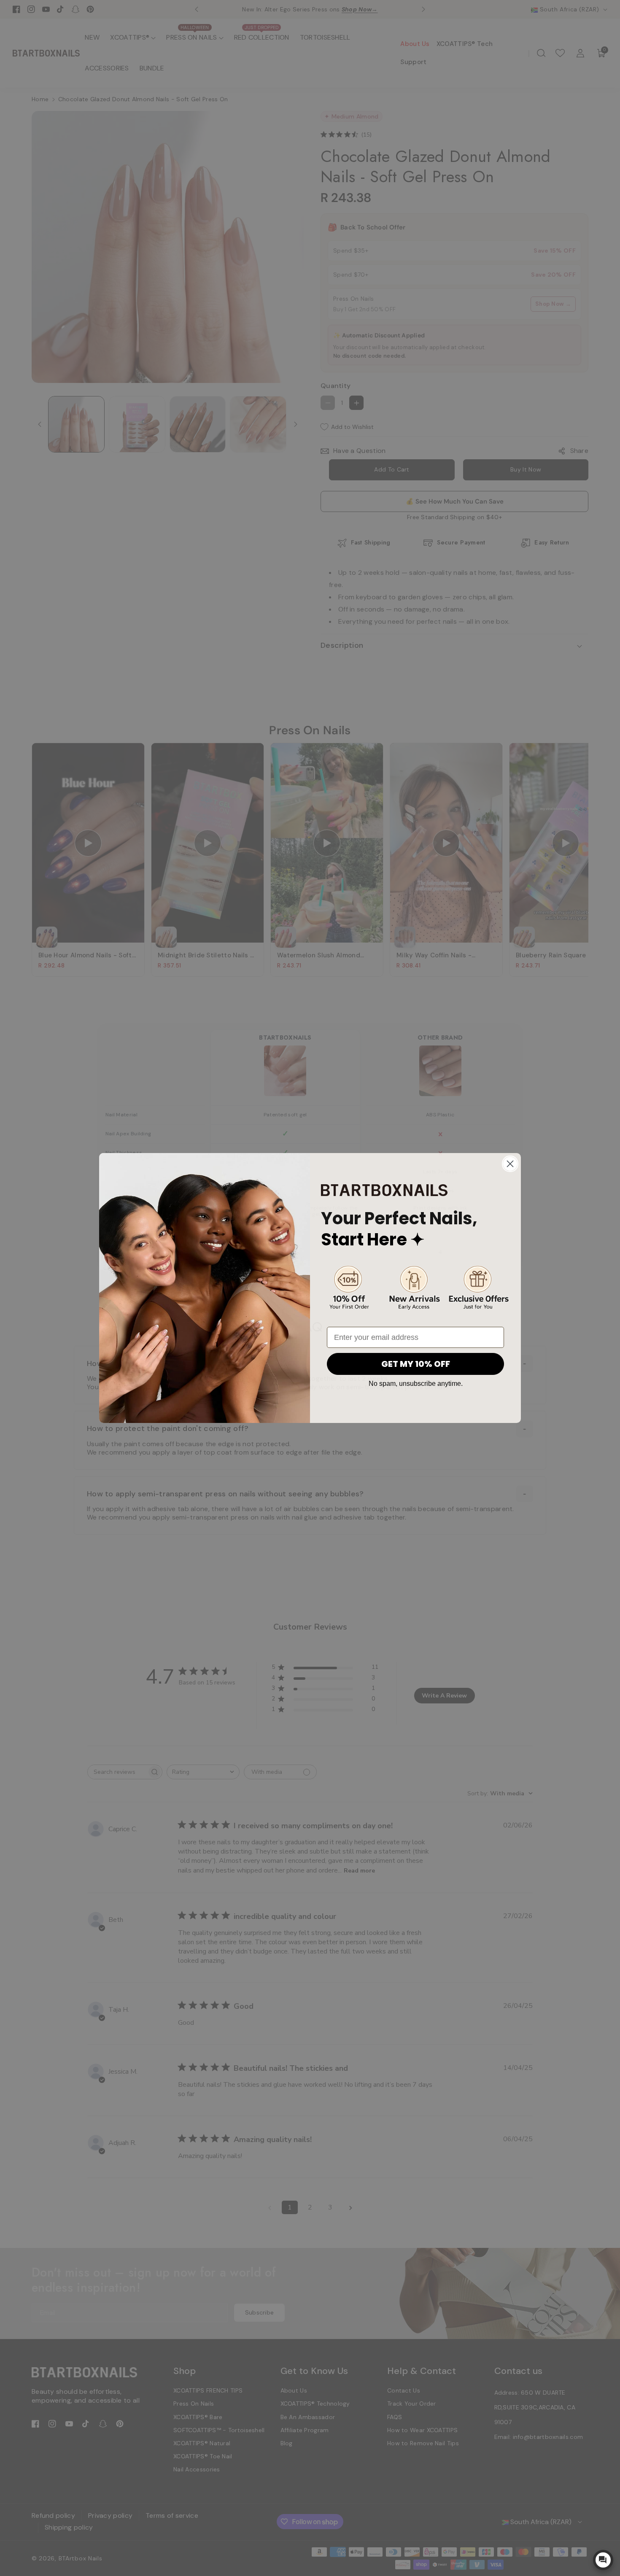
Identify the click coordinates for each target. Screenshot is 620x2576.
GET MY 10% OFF (416, 1364)
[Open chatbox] (603, 2560)
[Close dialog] (510, 1164)
